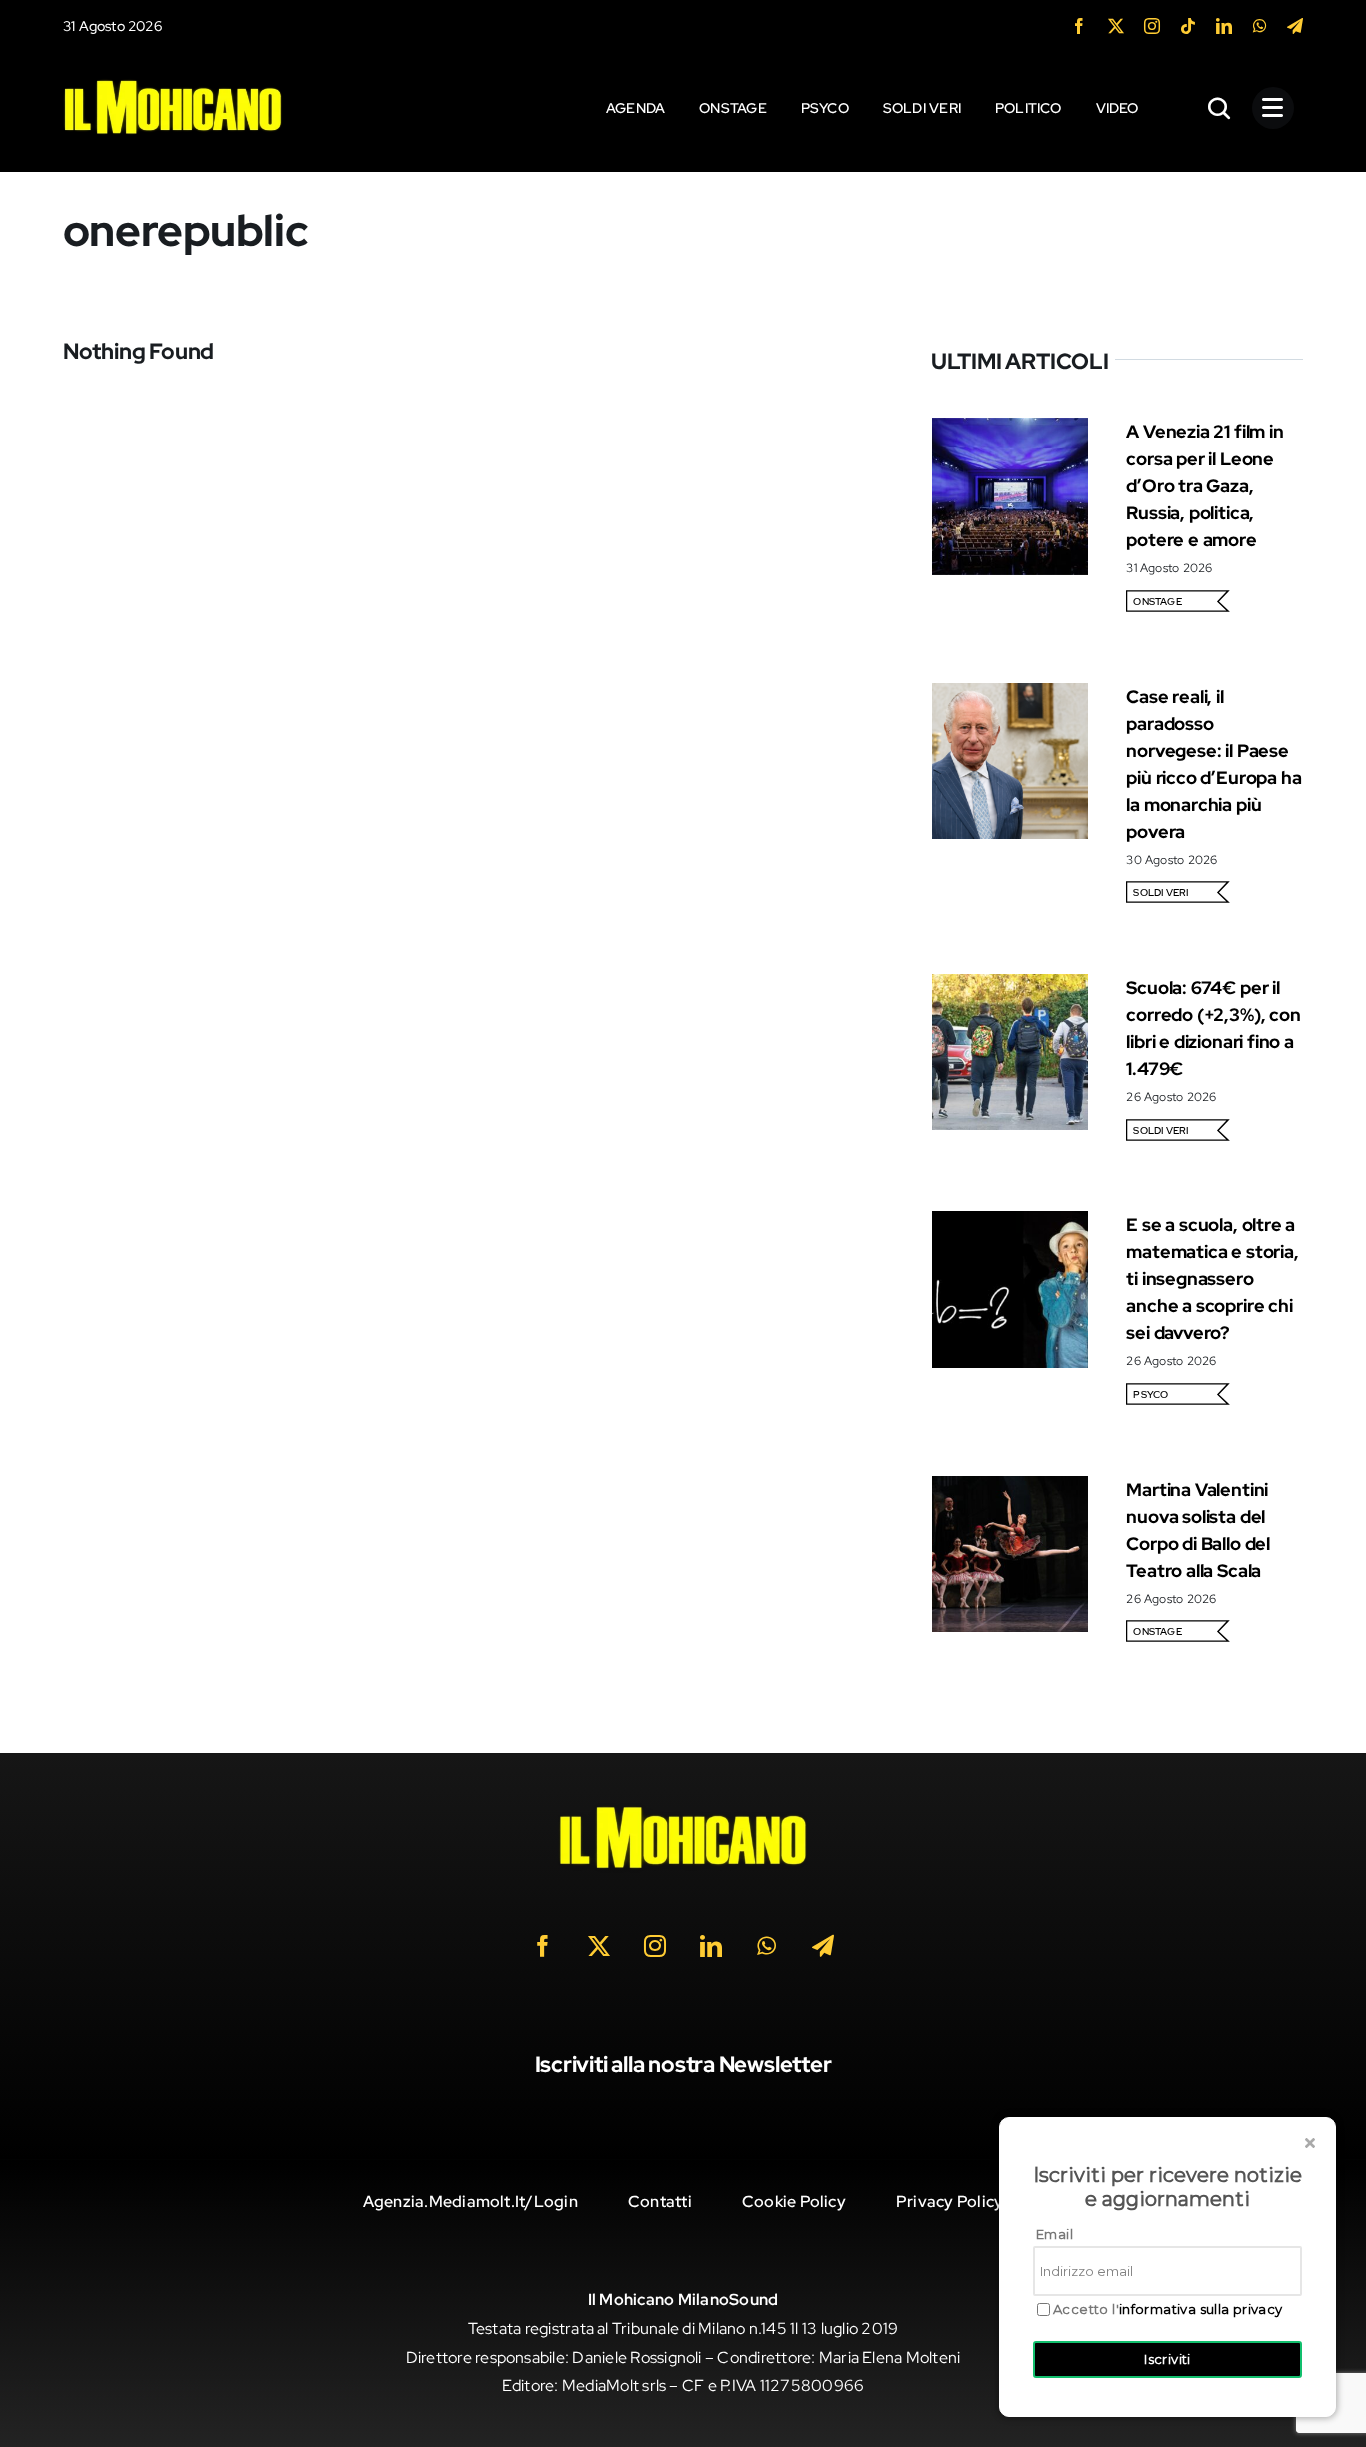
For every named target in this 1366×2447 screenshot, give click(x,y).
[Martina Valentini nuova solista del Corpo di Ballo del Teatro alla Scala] (1010, 1489)
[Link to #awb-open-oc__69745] (1220, 108)
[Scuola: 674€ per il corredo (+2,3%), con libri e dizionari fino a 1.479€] (1010, 987)
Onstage (1157, 601)
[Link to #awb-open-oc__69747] (1273, 108)
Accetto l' (1168, 2309)
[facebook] (1079, 26)
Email (1054, 2234)
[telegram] (1295, 26)
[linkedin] (1224, 26)
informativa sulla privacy (1201, 2309)
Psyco (1150, 1394)
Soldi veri (1160, 892)
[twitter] (1116, 26)
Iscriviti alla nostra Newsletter (683, 2064)
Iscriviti (1167, 2359)
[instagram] (1152, 26)
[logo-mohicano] (173, 84)
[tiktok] (1188, 26)
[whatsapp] (1260, 26)
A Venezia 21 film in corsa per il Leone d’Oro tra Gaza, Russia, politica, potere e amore (1204, 485)
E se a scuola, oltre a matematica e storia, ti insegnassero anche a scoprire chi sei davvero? (1212, 1278)
